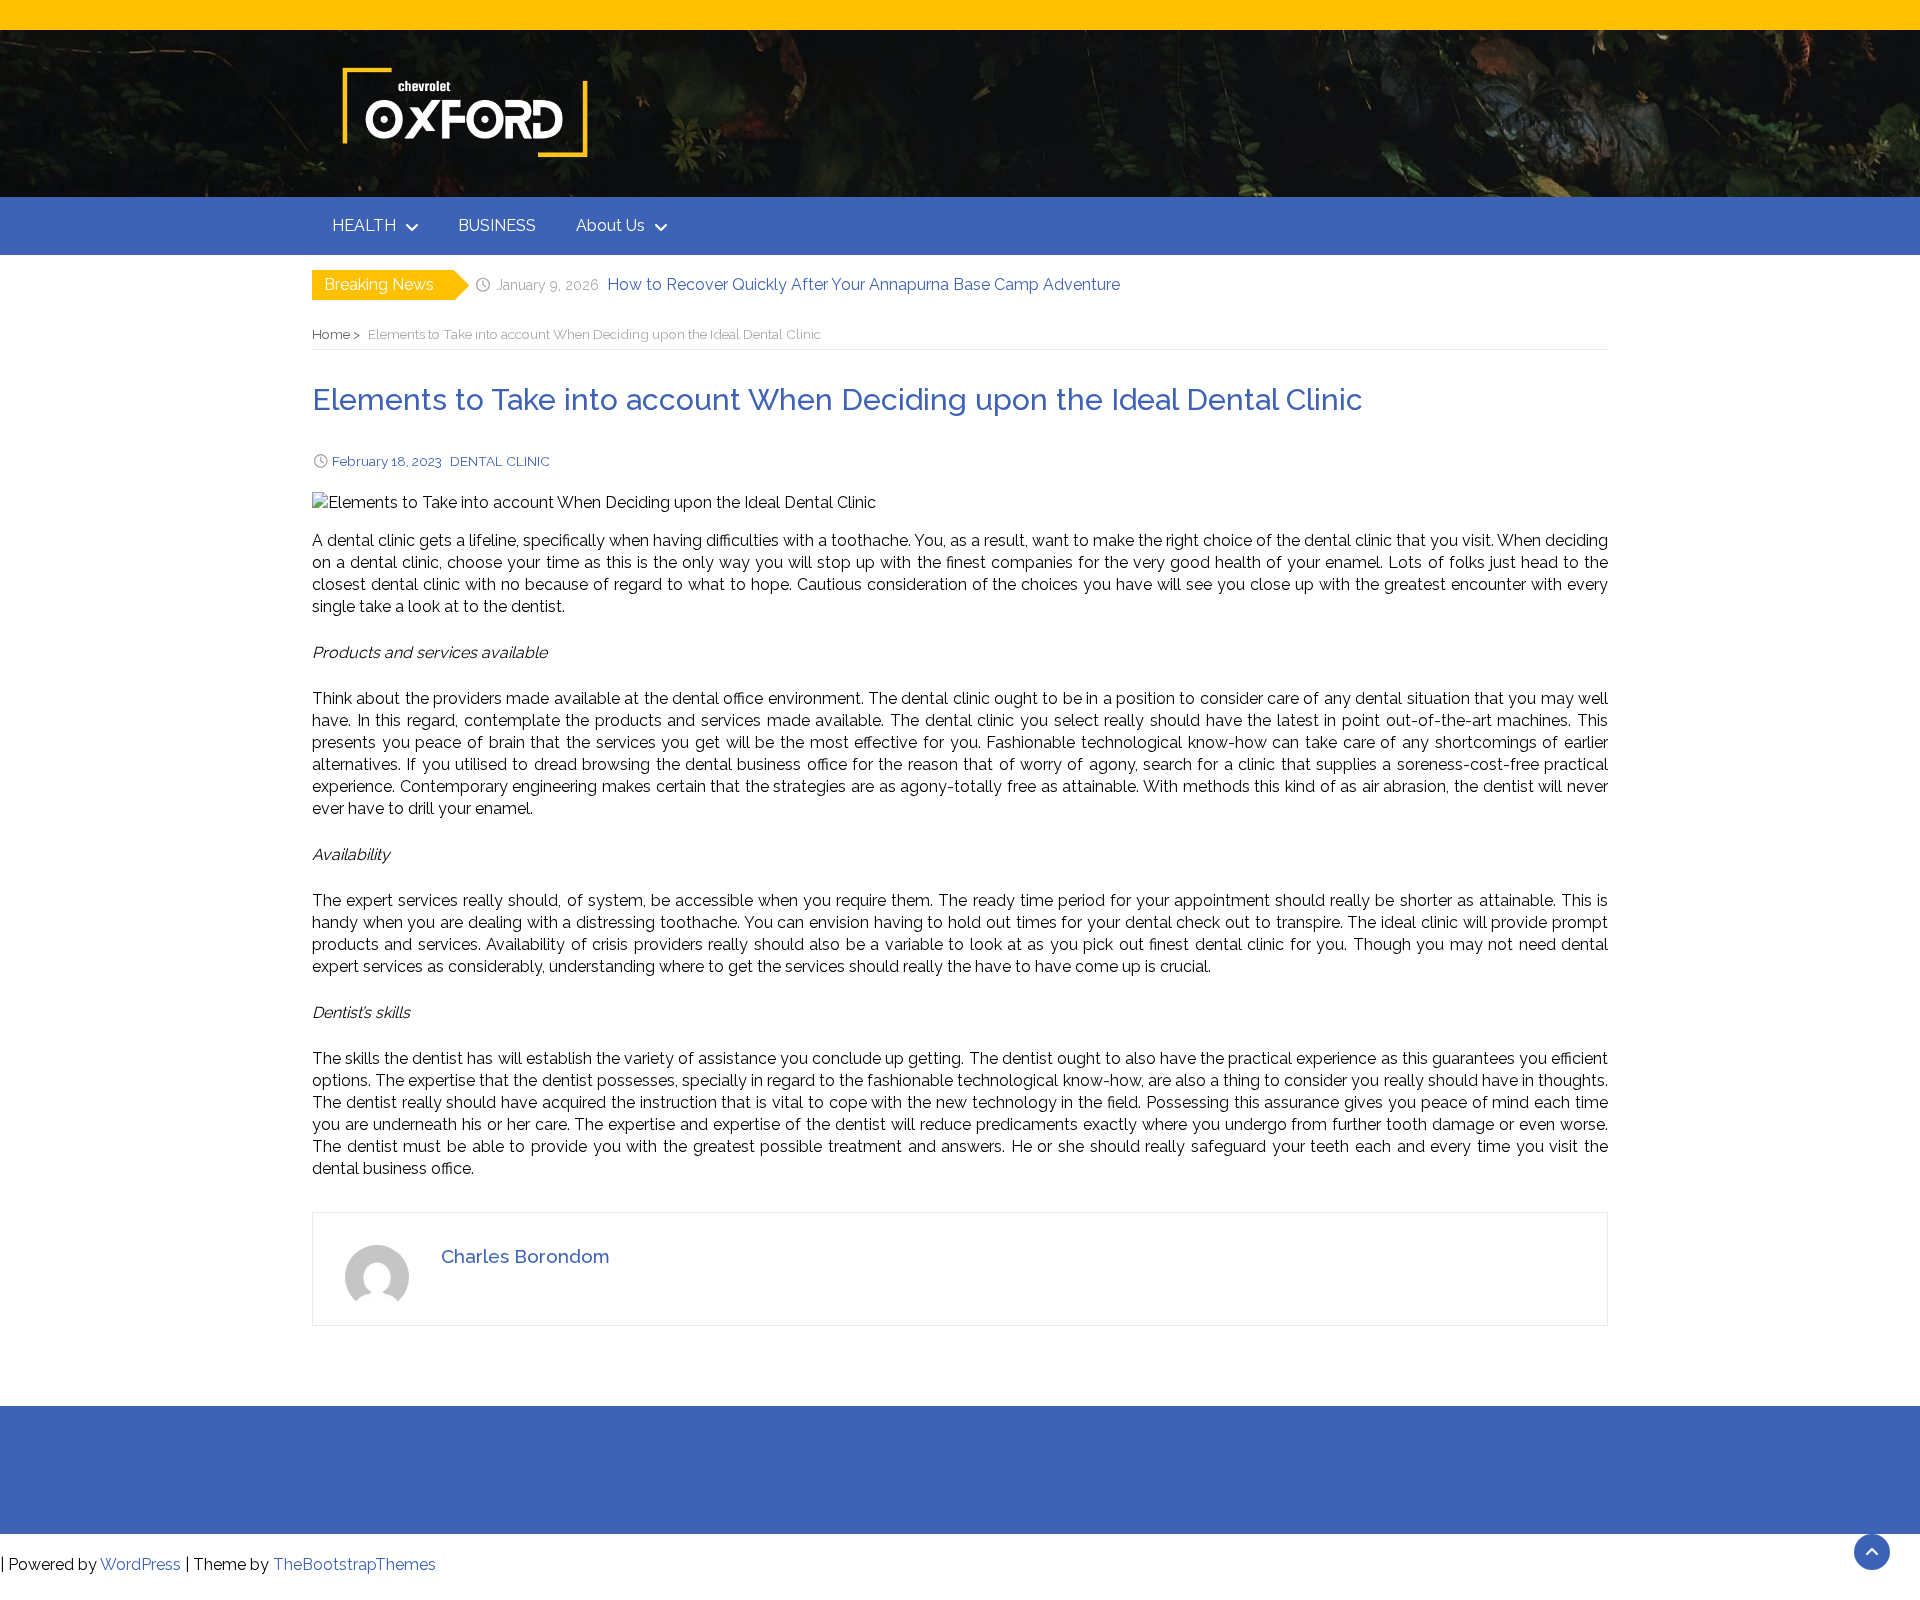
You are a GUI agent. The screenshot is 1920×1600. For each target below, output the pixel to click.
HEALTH (364, 225)
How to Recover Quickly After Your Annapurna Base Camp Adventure (863, 280)
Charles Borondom (525, 1256)
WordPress (140, 1564)
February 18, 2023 (387, 461)
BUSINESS (497, 225)
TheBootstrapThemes (354, 1564)
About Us (610, 225)
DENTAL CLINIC (500, 461)
